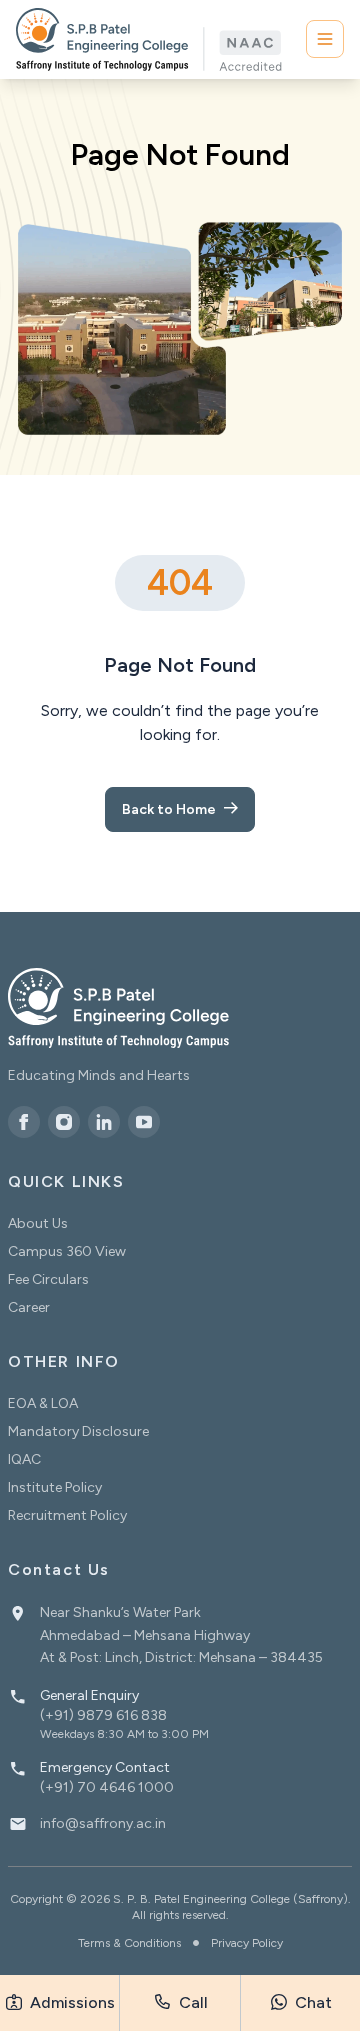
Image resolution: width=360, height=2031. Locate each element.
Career (29, 1307)
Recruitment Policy (67, 1515)
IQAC (24, 1459)
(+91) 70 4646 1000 (107, 1787)
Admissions (70, 2002)
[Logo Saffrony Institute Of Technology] (149, 39)
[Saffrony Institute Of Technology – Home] (118, 1008)
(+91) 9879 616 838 (103, 1715)
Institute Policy (55, 1487)
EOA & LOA (43, 1403)
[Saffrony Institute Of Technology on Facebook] (24, 1122)
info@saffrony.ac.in (103, 1823)
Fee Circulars (48, 1279)
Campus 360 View (67, 1251)
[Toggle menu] (325, 39)
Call (191, 2002)
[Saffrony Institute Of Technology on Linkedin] (104, 1122)
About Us (38, 1223)
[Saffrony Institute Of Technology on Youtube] (144, 1122)
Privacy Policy (247, 1943)
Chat (311, 2002)
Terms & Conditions (129, 1943)
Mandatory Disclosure (78, 1431)
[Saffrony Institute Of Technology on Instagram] (64, 1122)
